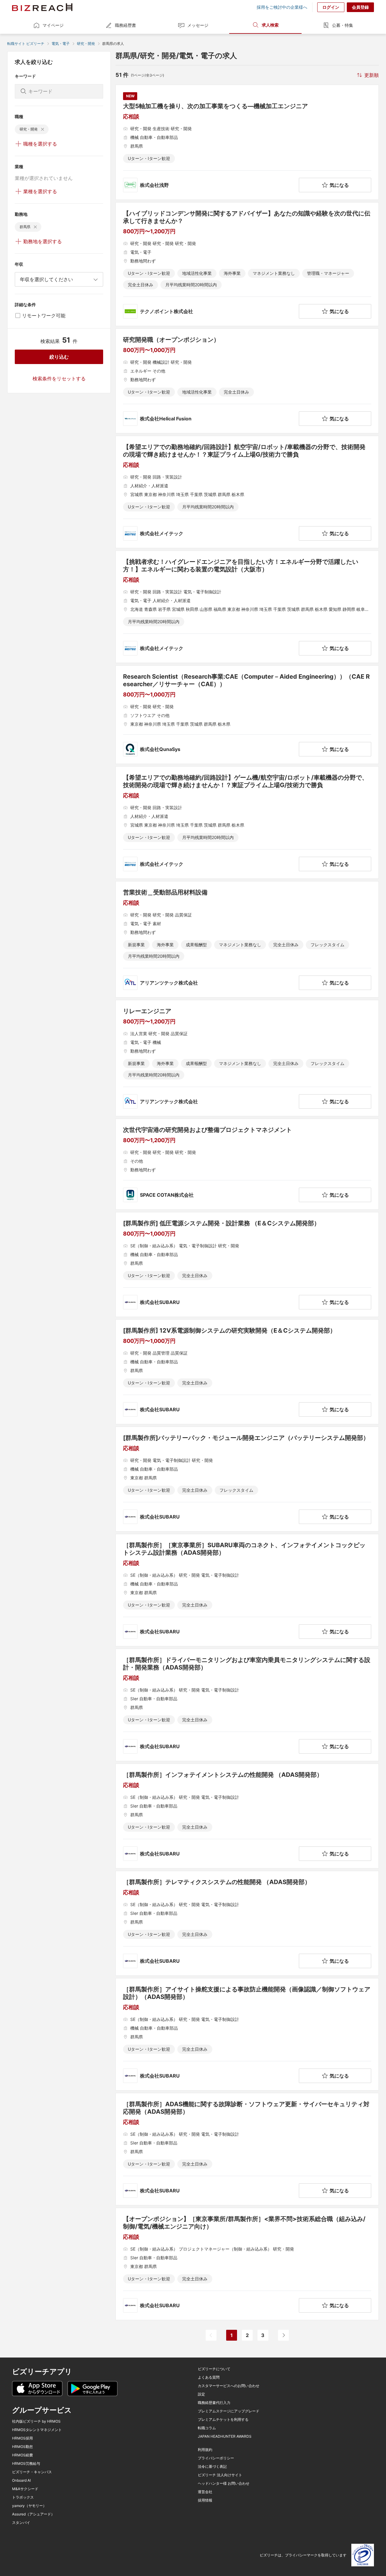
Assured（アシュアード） (33, 2514)
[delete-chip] (43, 129)
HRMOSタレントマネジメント (37, 2430)
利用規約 (205, 2450)
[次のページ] (283, 2335)
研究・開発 (86, 44)
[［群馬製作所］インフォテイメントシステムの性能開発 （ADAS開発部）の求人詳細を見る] (247, 1816)
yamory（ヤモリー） (29, 2506)
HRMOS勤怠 (22, 2447)
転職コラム (207, 2428)
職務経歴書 (125, 25)
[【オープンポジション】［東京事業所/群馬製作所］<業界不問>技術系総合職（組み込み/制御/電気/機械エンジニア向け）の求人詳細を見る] (247, 2264)
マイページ (53, 25)
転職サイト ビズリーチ (26, 44)
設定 (201, 2394)
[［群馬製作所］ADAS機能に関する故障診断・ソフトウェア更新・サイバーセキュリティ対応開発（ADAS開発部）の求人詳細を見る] (247, 2149)
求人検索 (270, 25)
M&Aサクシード (25, 2489)
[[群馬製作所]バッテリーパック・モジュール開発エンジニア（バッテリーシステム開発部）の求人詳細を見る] (247, 1479)
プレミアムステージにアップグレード (229, 2411)
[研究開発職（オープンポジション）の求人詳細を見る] (247, 381)
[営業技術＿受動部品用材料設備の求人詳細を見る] (247, 939)
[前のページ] (211, 2335)
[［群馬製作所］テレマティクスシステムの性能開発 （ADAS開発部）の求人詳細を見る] (247, 1923)
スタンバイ (21, 2523)
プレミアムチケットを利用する (223, 2420)
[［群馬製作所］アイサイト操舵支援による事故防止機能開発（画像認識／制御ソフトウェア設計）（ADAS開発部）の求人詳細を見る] (247, 2034)
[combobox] (59, 279)
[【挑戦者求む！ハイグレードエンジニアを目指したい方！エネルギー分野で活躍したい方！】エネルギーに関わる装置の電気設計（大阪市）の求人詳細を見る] (247, 607)
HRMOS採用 (22, 2438)
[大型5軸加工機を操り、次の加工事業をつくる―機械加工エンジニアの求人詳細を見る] (247, 142)
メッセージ (198, 25)
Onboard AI (21, 2480)
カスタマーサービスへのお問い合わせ (229, 2386)
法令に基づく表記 (212, 2467)
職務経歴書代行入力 (214, 2403)
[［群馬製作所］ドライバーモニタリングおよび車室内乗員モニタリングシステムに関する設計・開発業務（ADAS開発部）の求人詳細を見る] (247, 1705)
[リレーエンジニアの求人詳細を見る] (247, 1058)
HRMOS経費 (22, 2455)
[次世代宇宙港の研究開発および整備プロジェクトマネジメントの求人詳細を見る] (247, 1164)
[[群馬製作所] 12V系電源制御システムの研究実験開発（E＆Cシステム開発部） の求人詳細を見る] (247, 1372)
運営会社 (205, 2492)
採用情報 (205, 2500)
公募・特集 (343, 25)
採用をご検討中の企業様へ (282, 7)
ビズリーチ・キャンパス (32, 2472)
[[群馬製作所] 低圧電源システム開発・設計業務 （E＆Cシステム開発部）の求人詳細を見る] (247, 1264)
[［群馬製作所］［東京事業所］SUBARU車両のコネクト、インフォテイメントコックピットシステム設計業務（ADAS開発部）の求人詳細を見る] (247, 1590)
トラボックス (23, 2497)
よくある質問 (209, 2377)
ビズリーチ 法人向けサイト (220, 2475)
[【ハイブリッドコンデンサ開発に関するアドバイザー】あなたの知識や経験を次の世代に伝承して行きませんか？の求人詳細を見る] (247, 264)
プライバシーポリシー (216, 2458)
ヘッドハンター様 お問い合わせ (224, 2483)
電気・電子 (61, 44)
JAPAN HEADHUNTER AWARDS (225, 2436)
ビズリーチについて (214, 2369)
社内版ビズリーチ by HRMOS (36, 2421)
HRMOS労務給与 (26, 2464)
